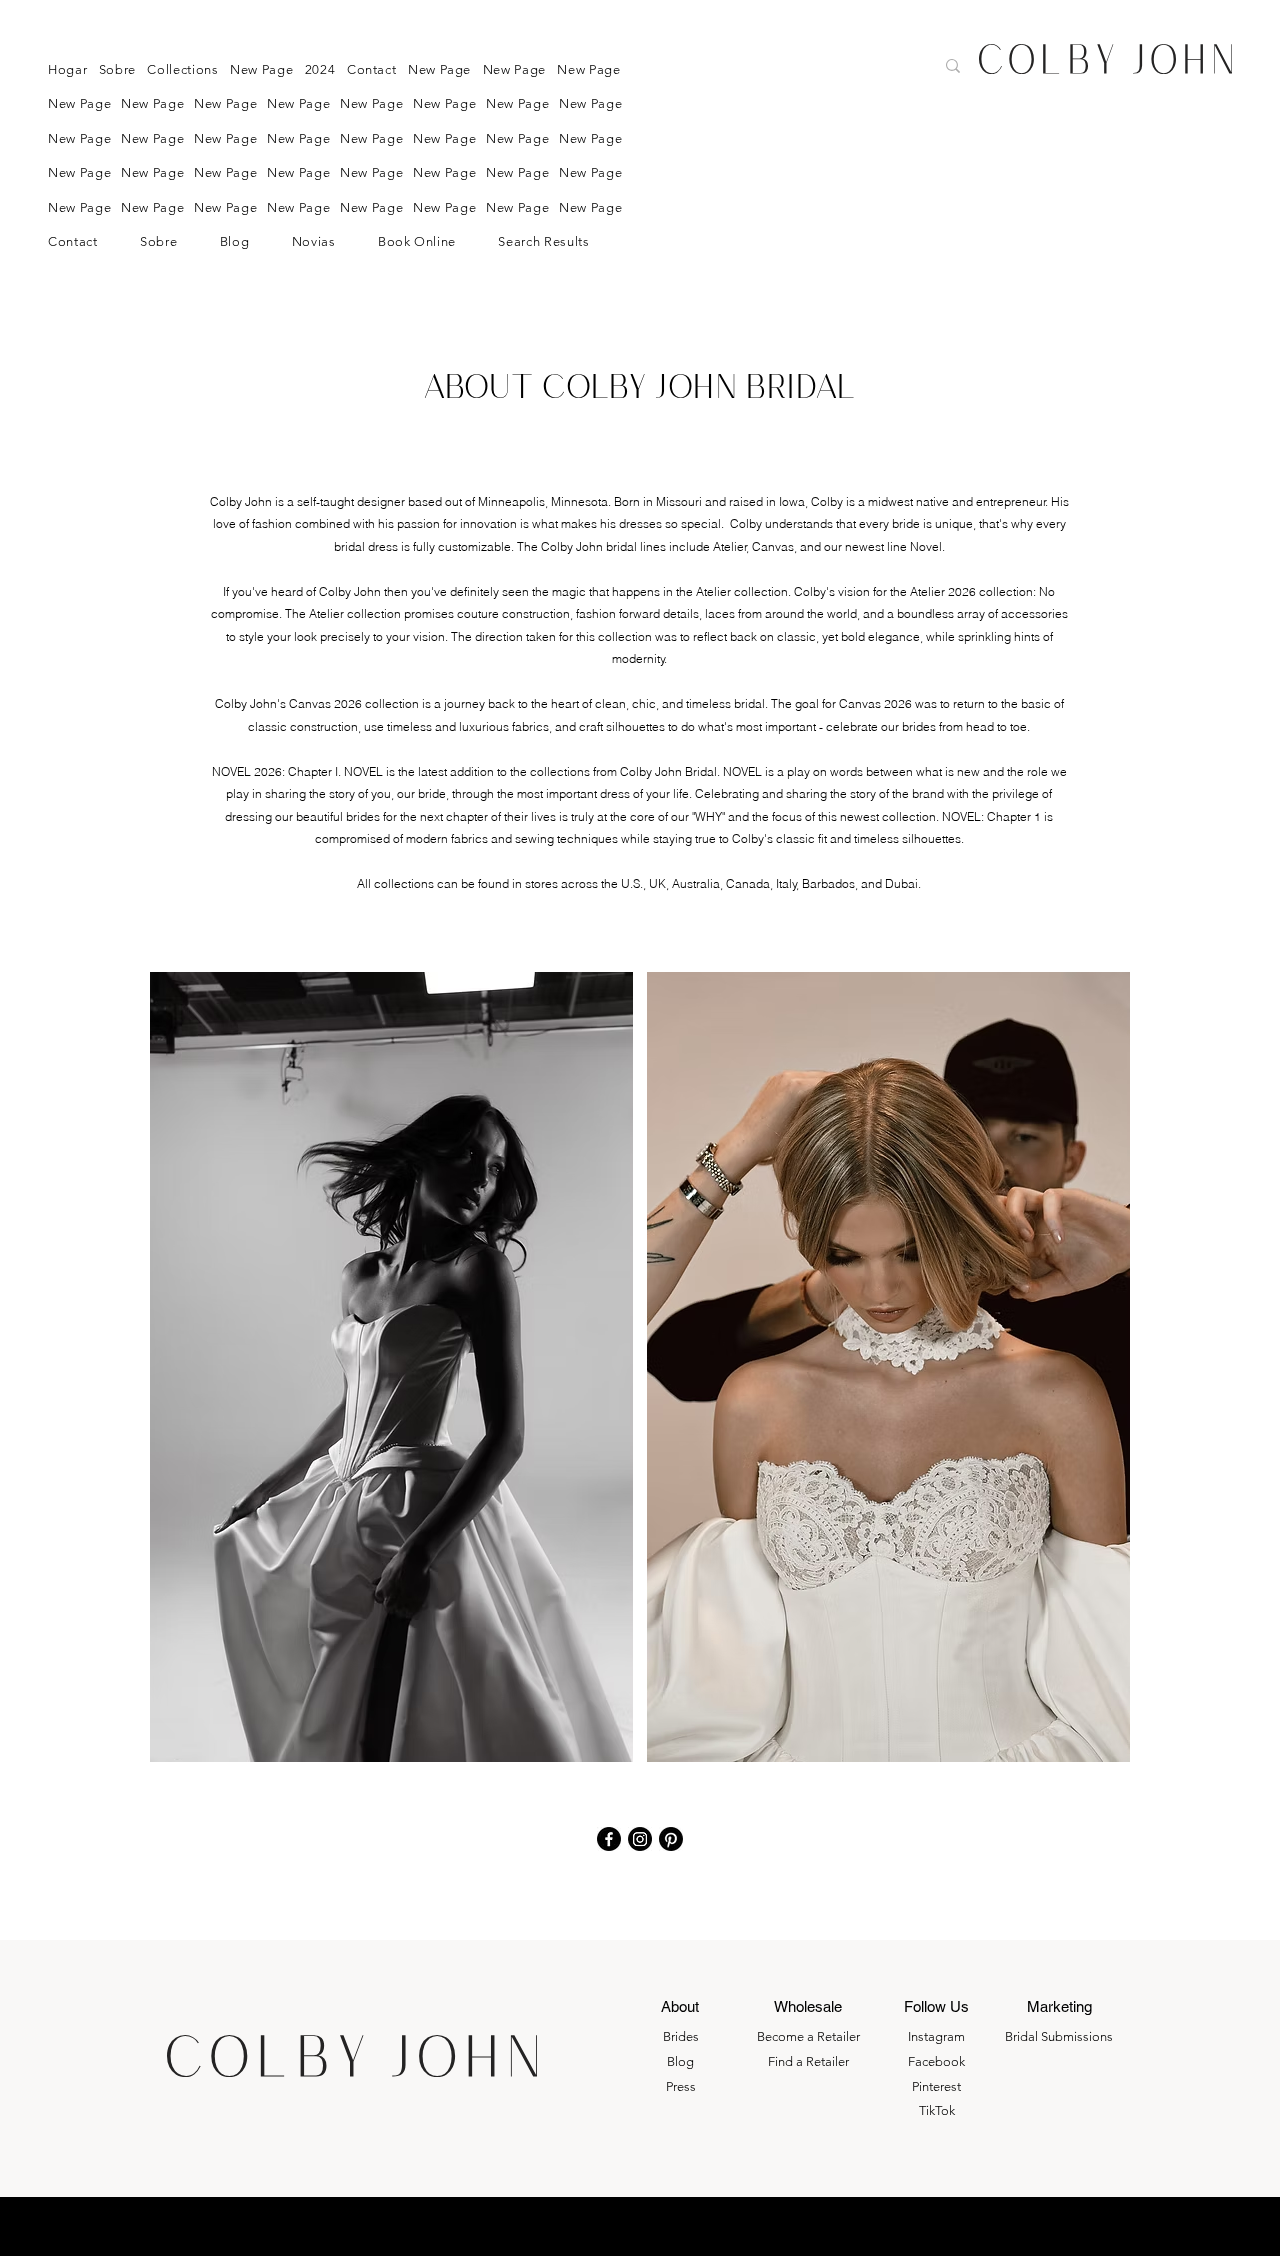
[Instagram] (640, 1839)
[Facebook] (609, 1839)
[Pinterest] (671, 1839)
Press (681, 2086)
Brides (681, 2036)
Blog (680, 2061)
